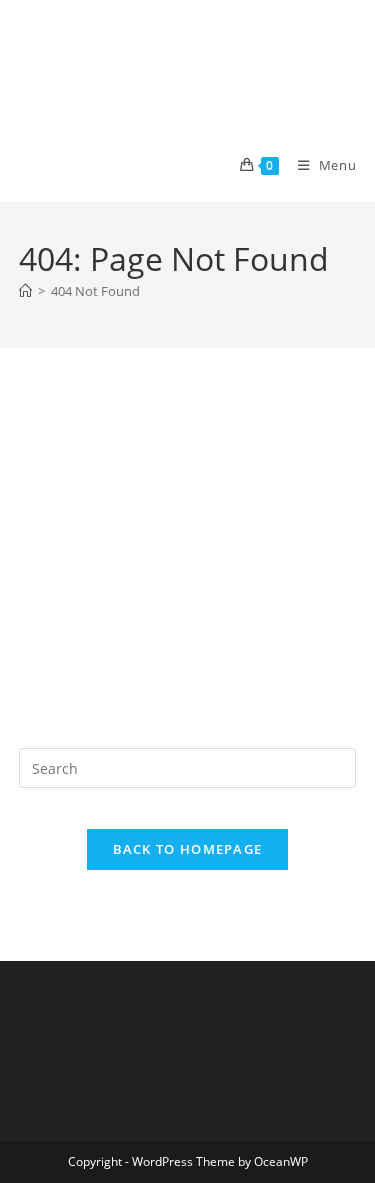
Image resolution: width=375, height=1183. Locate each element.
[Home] (25, 291)
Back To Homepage (188, 849)
